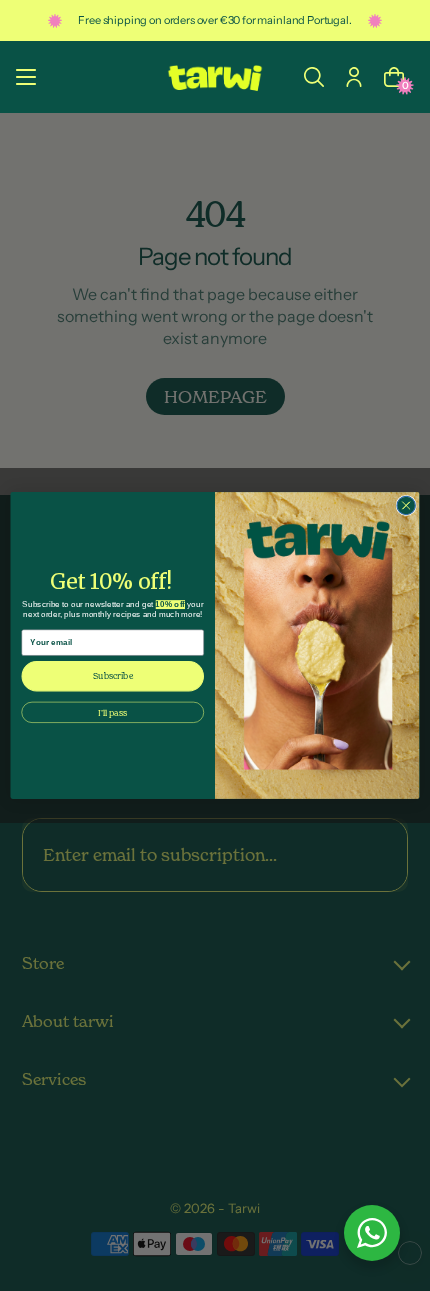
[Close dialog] (406, 505)
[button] (314, 77)
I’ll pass (112, 712)
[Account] (354, 77)
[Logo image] (215, 77)
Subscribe (113, 676)
